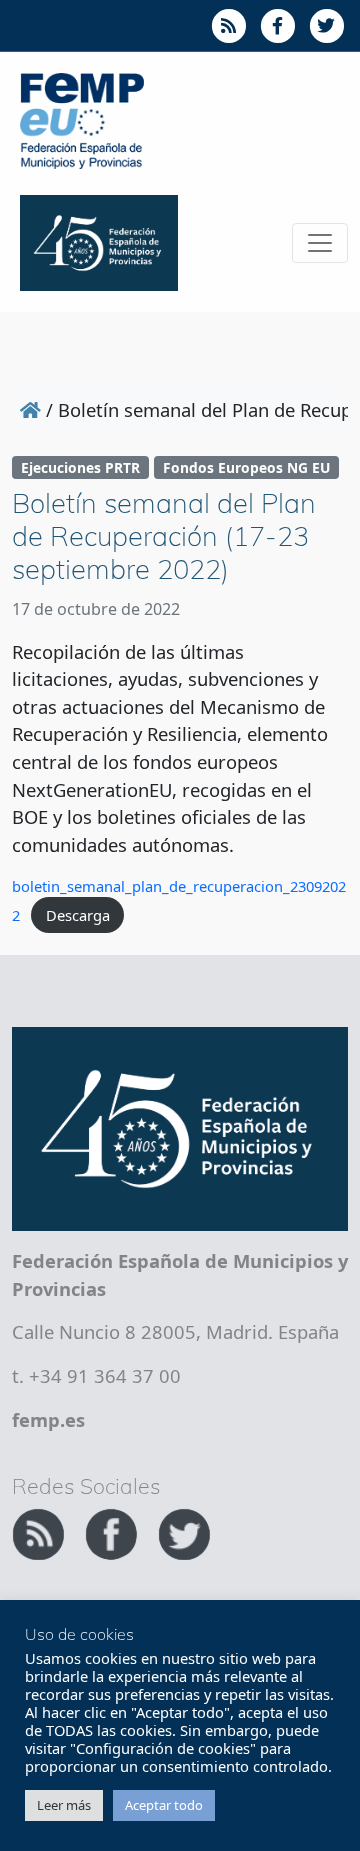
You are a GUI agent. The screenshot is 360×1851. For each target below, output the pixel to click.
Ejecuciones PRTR (80, 467)
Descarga (78, 915)
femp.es (48, 1419)
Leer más (64, 1805)
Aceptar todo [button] (164, 1805)
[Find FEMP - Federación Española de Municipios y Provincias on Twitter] (184, 1530)
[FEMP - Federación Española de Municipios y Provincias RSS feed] (40, 1530)
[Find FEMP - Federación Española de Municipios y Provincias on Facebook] (113, 1530)
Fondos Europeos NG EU (246, 467)
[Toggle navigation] (320, 243)
